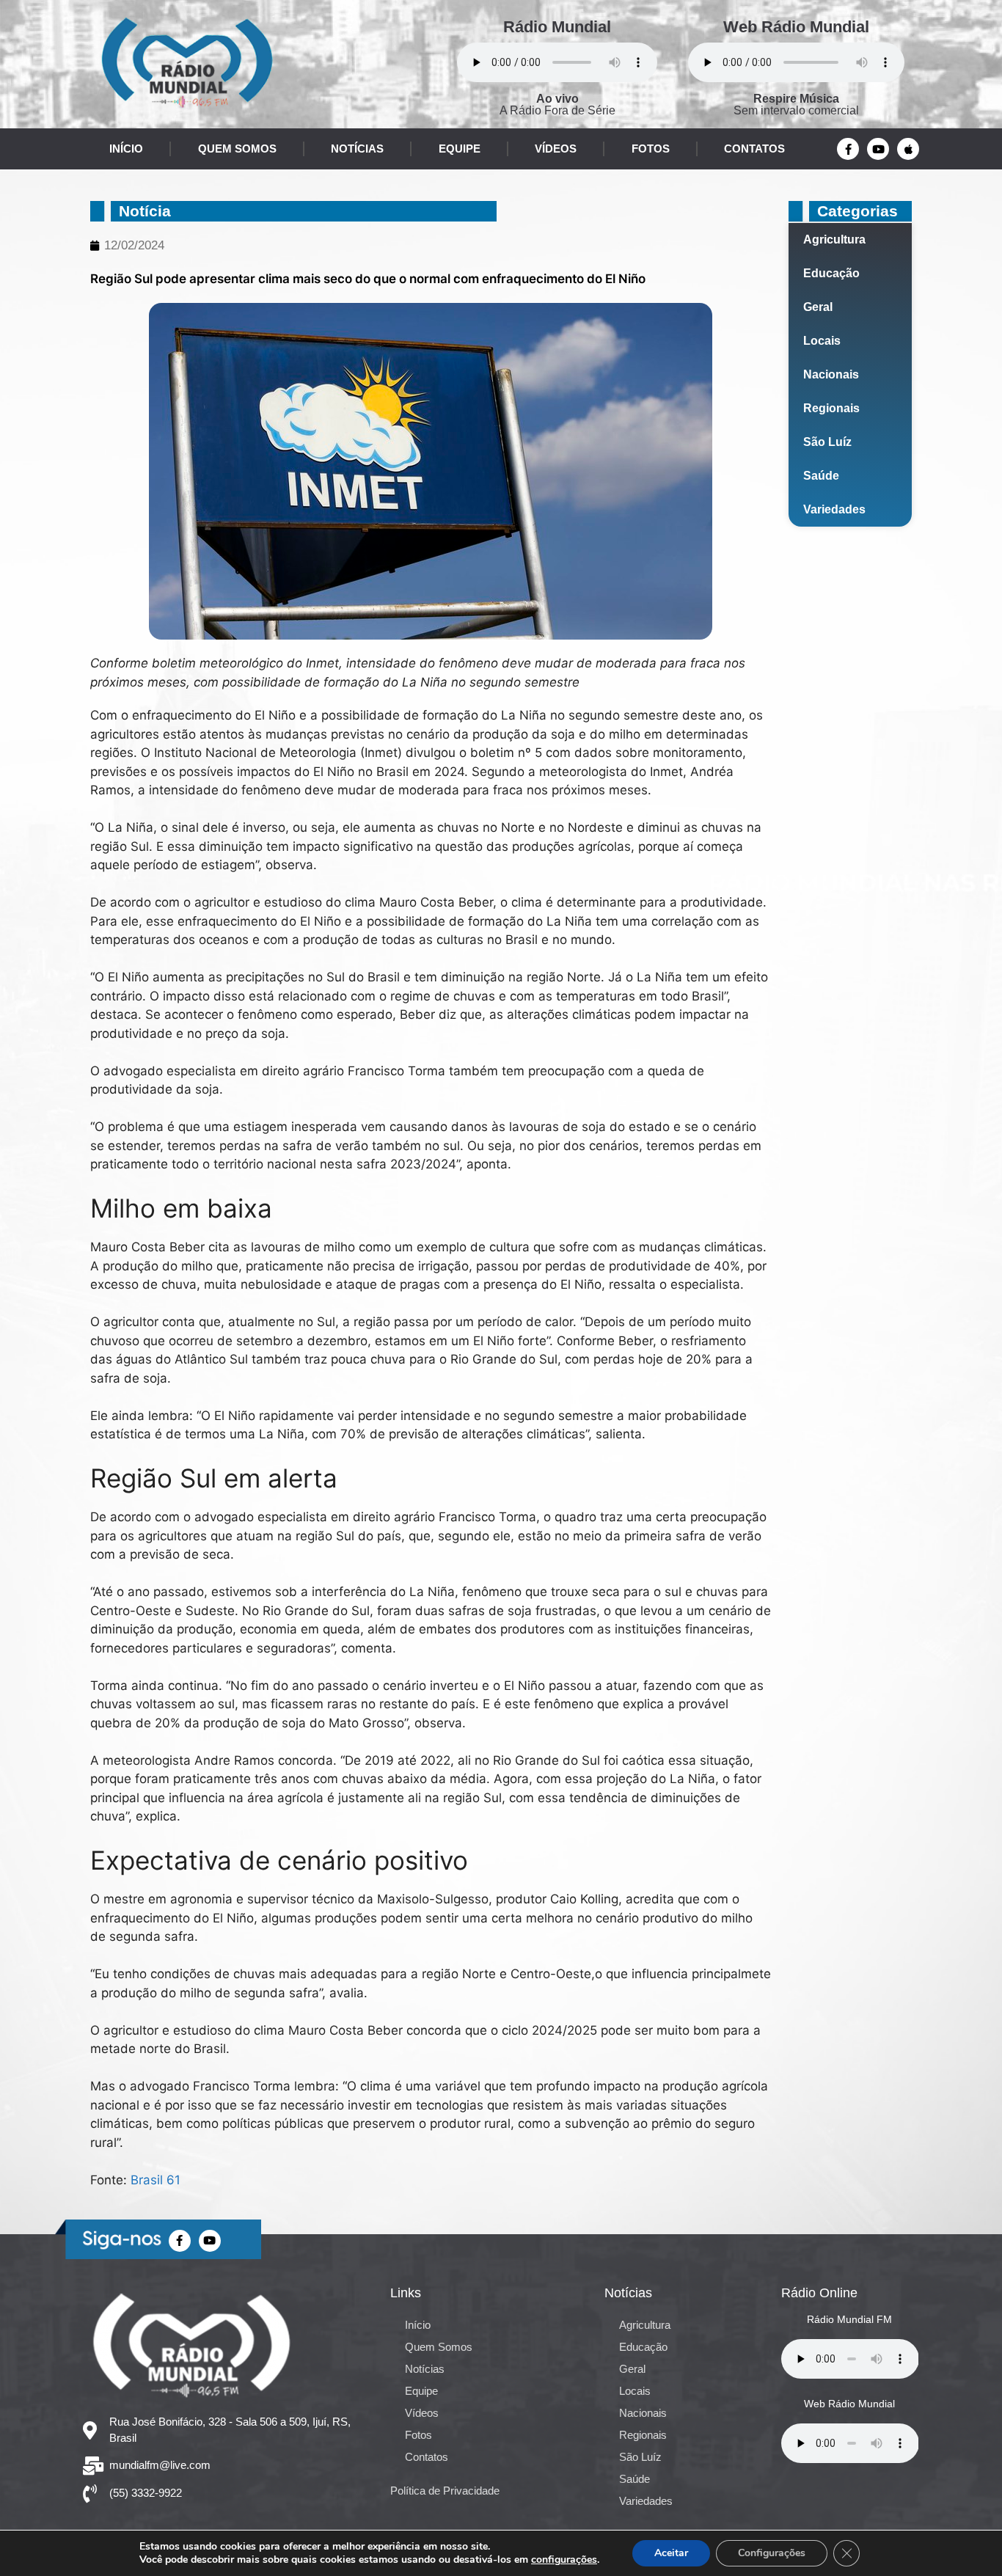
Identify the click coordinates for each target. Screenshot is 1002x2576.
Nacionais (831, 374)
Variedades (834, 509)
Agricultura (834, 239)
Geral (818, 307)
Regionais (831, 408)
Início (126, 149)
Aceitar (671, 2553)
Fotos (651, 149)
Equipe (460, 149)
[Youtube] (878, 149)
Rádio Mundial (557, 27)
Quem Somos (237, 149)
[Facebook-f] (848, 149)
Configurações (772, 2553)
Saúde (821, 476)
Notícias (357, 149)
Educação (831, 273)
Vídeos (556, 149)
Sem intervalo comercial (796, 105)
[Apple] (908, 149)
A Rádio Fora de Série (557, 105)
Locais (822, 341)
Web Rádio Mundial (796, 27)
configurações (564, 2560)
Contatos (754, 149)
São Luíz (827, 442)
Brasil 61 (156, 2180)
